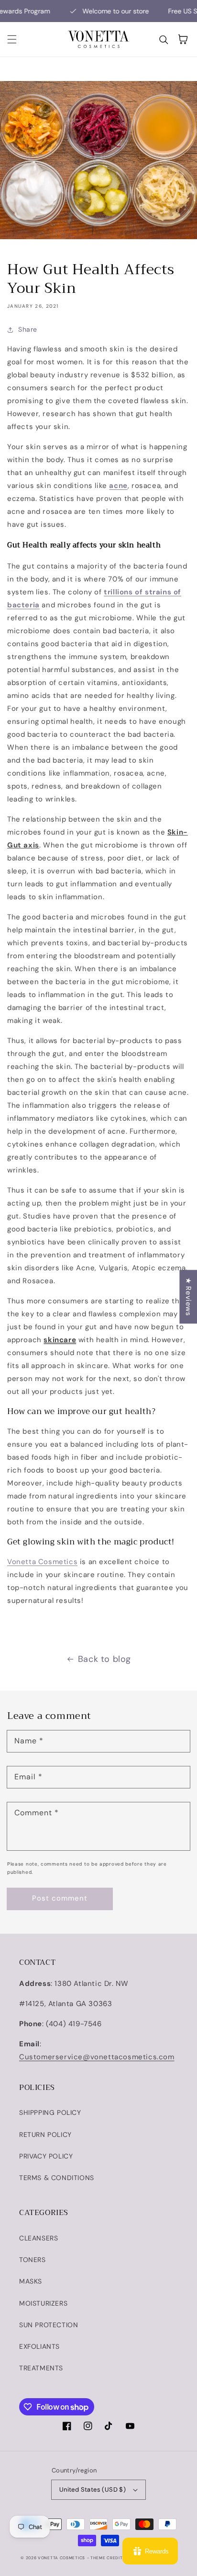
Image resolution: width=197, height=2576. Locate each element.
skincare (60, 1340)
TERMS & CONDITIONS (57, 2178)
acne (118, 486)
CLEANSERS (38, 2238)
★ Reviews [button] (188, 1297)
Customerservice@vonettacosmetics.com (97, 2057)
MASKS (31, 2281)
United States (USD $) (93, 2489)
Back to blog (104, 1659)
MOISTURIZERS (43, 2303)
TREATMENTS (41, 2368)
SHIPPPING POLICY (50, 2112)
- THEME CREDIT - (107, 2558)
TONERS (33, 2260)
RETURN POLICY (45, 2135)
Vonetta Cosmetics (42, 1562)
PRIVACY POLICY (46, 2156)
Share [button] (28, 329)
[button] (12, 39)
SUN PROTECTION (49, 2325)
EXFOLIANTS (39, 2346)
